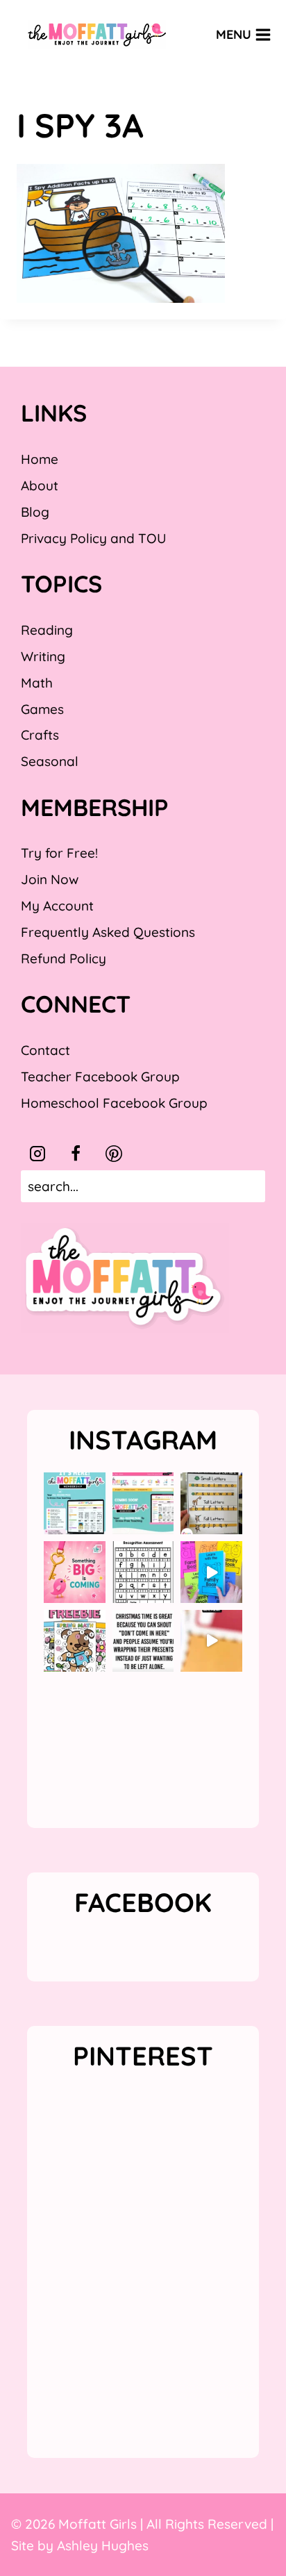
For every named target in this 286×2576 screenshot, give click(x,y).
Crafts (40, 735)
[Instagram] (37, 1154)
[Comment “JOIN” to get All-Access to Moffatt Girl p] (143, 1503)
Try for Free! (59, 853)
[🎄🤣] (143, 1641)
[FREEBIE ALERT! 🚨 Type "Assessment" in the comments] (143, 1572)
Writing (43, 656)
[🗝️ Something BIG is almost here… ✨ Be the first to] (75, 1572)
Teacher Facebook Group (100, 1077)
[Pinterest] (114, 1154)
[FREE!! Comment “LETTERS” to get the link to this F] (211, 1503)
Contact (45, 1050)
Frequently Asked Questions (108, 932)
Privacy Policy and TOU (93, 538)
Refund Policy (64, 958)
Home (40, 459)
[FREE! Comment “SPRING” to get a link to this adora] (75, 1641)
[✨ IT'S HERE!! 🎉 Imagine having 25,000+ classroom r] (75, 1503)
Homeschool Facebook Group (114, 1103)
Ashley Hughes (103, 2545)
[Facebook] (76, 1154)
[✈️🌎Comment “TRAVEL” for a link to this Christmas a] (211, 1641)
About (40, 485)
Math (37, 683)
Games (42, 709)
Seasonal (50, 761)
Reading (47, 630)
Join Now (50, 879)
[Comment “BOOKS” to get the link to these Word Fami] (211, 1572)
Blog (35, 512)
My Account (57, 906)
